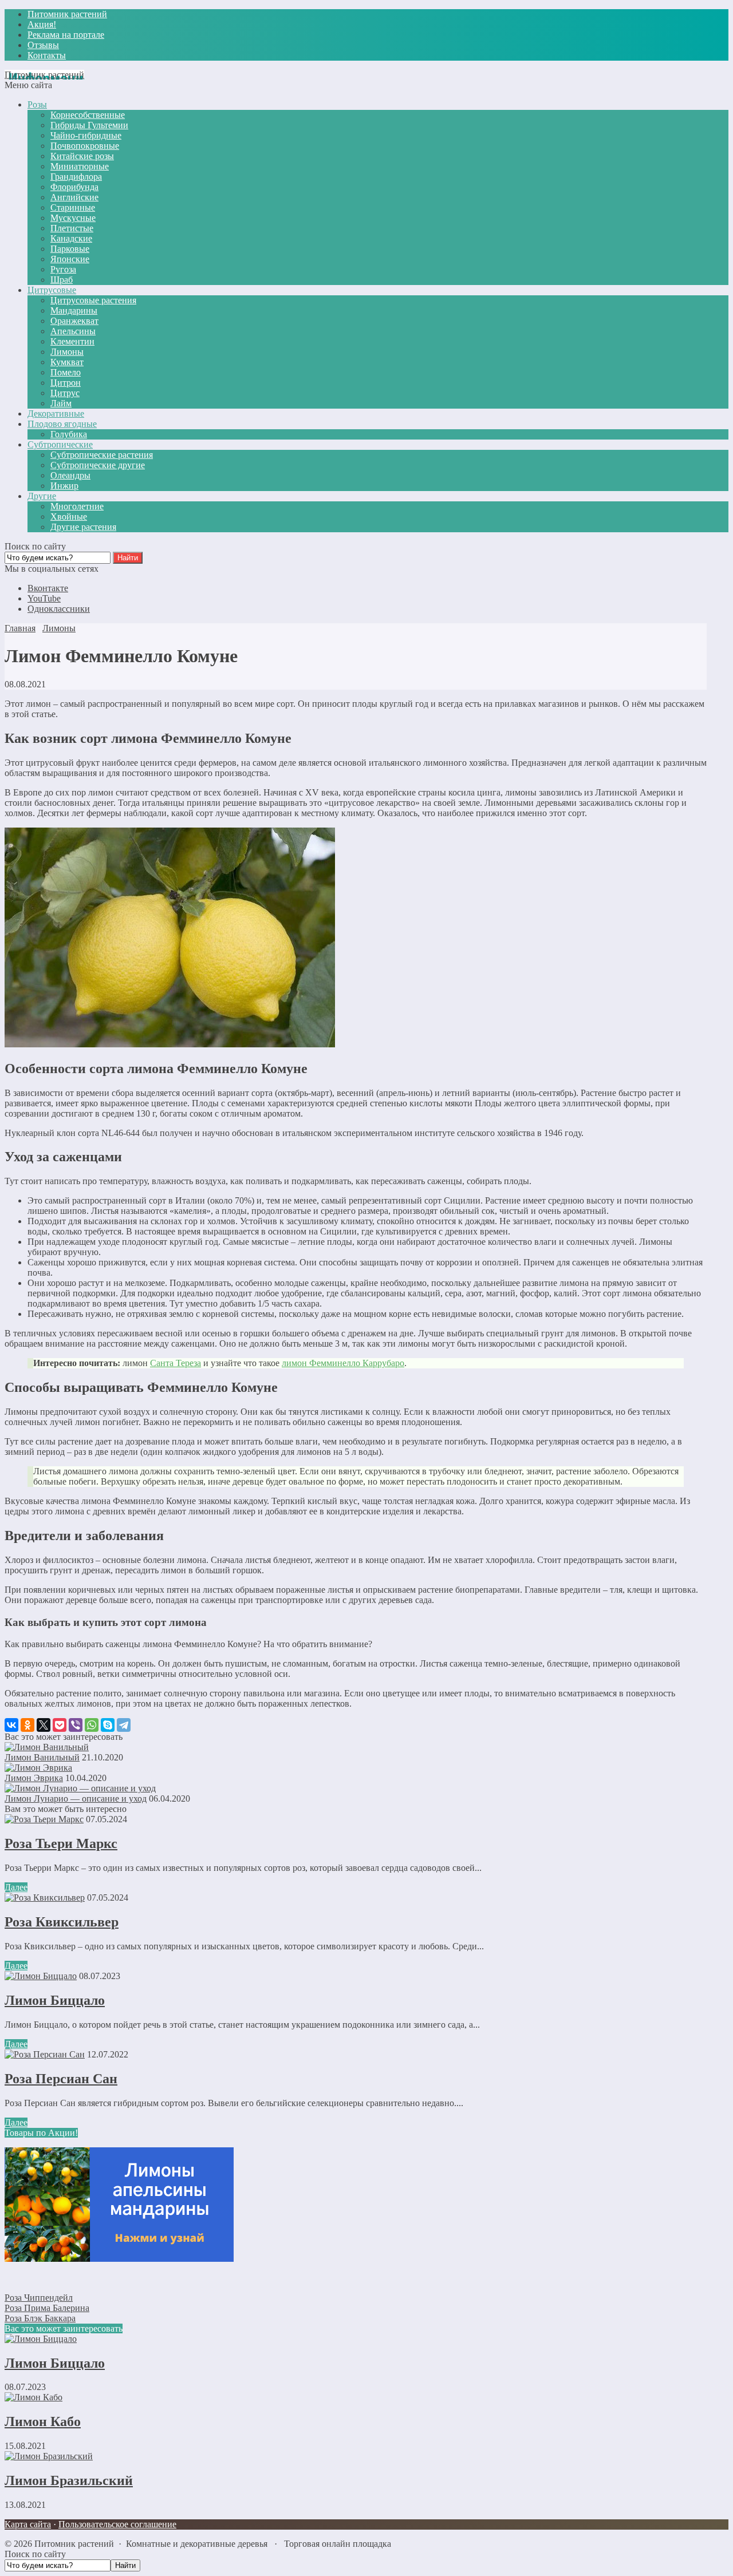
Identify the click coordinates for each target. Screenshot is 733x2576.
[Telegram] (124, 1725)
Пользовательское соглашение (117, 2524)
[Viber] (76, 1725)
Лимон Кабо (43, 2421)
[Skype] (108, 1725)
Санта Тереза (176, 1363)
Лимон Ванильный (42, 1757)
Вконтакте (48, 588)
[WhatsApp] (92, 1725)
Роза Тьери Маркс (61, 1843)
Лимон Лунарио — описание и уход (76, 1799)
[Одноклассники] (27, 1725)
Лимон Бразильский (69, 2480)
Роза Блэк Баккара (40, 2318)
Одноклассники (59, 609)
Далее (16, 1887)
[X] (44, 1725)
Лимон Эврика (34, 1778)
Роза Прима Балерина (47, 2308)
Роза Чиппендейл (39, 2298)
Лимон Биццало (55, 2000)
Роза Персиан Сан (61, 2079)
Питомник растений (44, 75)
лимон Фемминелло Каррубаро (343, 1363)
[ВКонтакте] (11, 1725)
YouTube (44, 598)
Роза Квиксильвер (62, 1922)
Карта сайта (28, 2524)
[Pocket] (60, 1725)
